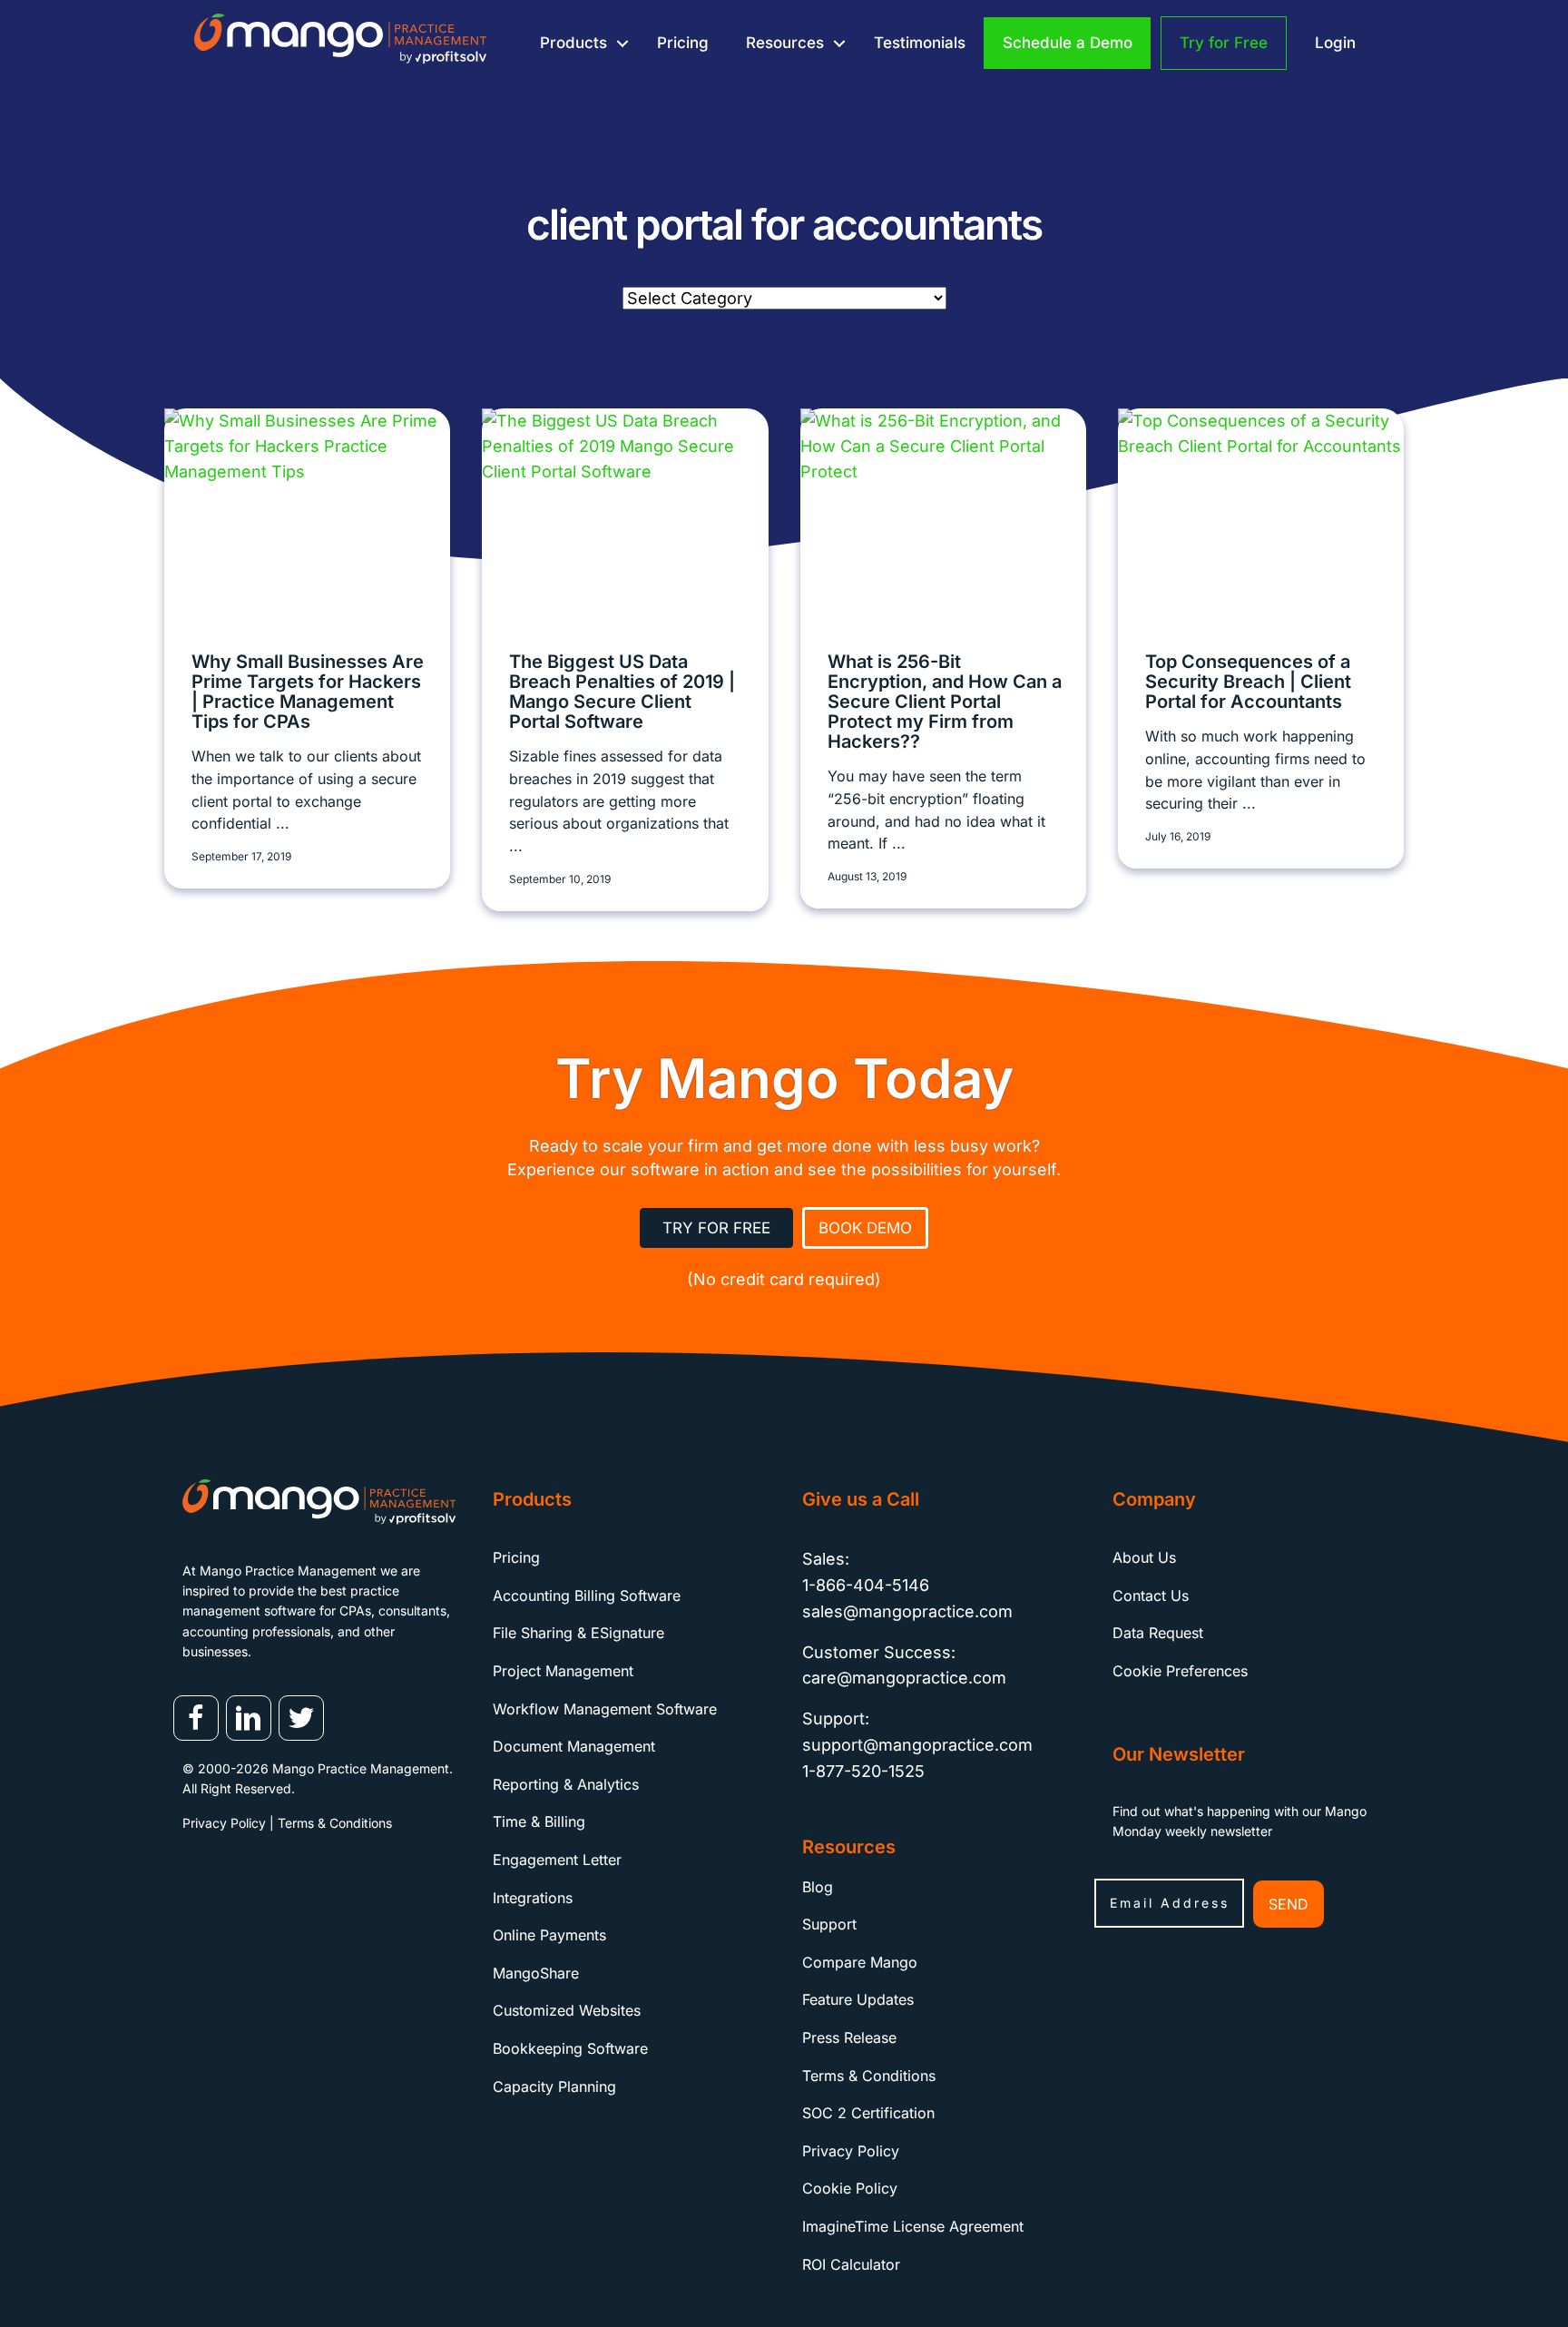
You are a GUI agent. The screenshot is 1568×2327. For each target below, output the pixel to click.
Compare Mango (860, 1962)
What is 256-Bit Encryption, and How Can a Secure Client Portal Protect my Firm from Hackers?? (945, 702)
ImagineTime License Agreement (913, 2226)
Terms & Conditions (335, 1823)
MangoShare (536, 1973)
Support (829, 1924)
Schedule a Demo (1068, 43)
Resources (785, 43)
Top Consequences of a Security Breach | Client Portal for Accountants (1248, 682)
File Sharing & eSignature (578, 1633)
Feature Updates (858, 1999)
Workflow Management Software (605, 1709)
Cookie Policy (850, 2188)
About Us (1144, 1557)
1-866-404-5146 (866, 1585)
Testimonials (920, 43)
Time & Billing (539, 1821)
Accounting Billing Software (587, 1596)
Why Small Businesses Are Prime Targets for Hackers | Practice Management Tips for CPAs (308, 692)
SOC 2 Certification (868, 2113)
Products (573, 43)
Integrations (533, 1898)
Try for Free (1224, 43)
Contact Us (1151, 1596)
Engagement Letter (557, 1860)
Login (1335, 43)
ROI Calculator (851, 2264)
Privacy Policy (224, 1823)
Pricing (683, 43)
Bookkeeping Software (570, 2048)
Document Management (574, 1746)
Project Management (563, 1671)
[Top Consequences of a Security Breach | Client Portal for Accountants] (1261, 515)
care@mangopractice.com (904, 1678)
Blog (818, 1887)
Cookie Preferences (1180, 1671)
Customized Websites (567, 2010)
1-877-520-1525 (863, 1771)
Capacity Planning (554, 2086)
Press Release (849, 2037)
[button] (622, 43)
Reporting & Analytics (566, 1784)
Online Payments (549, 1935)
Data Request (1158, 1633)
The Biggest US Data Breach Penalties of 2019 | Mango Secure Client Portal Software (622, 692)
